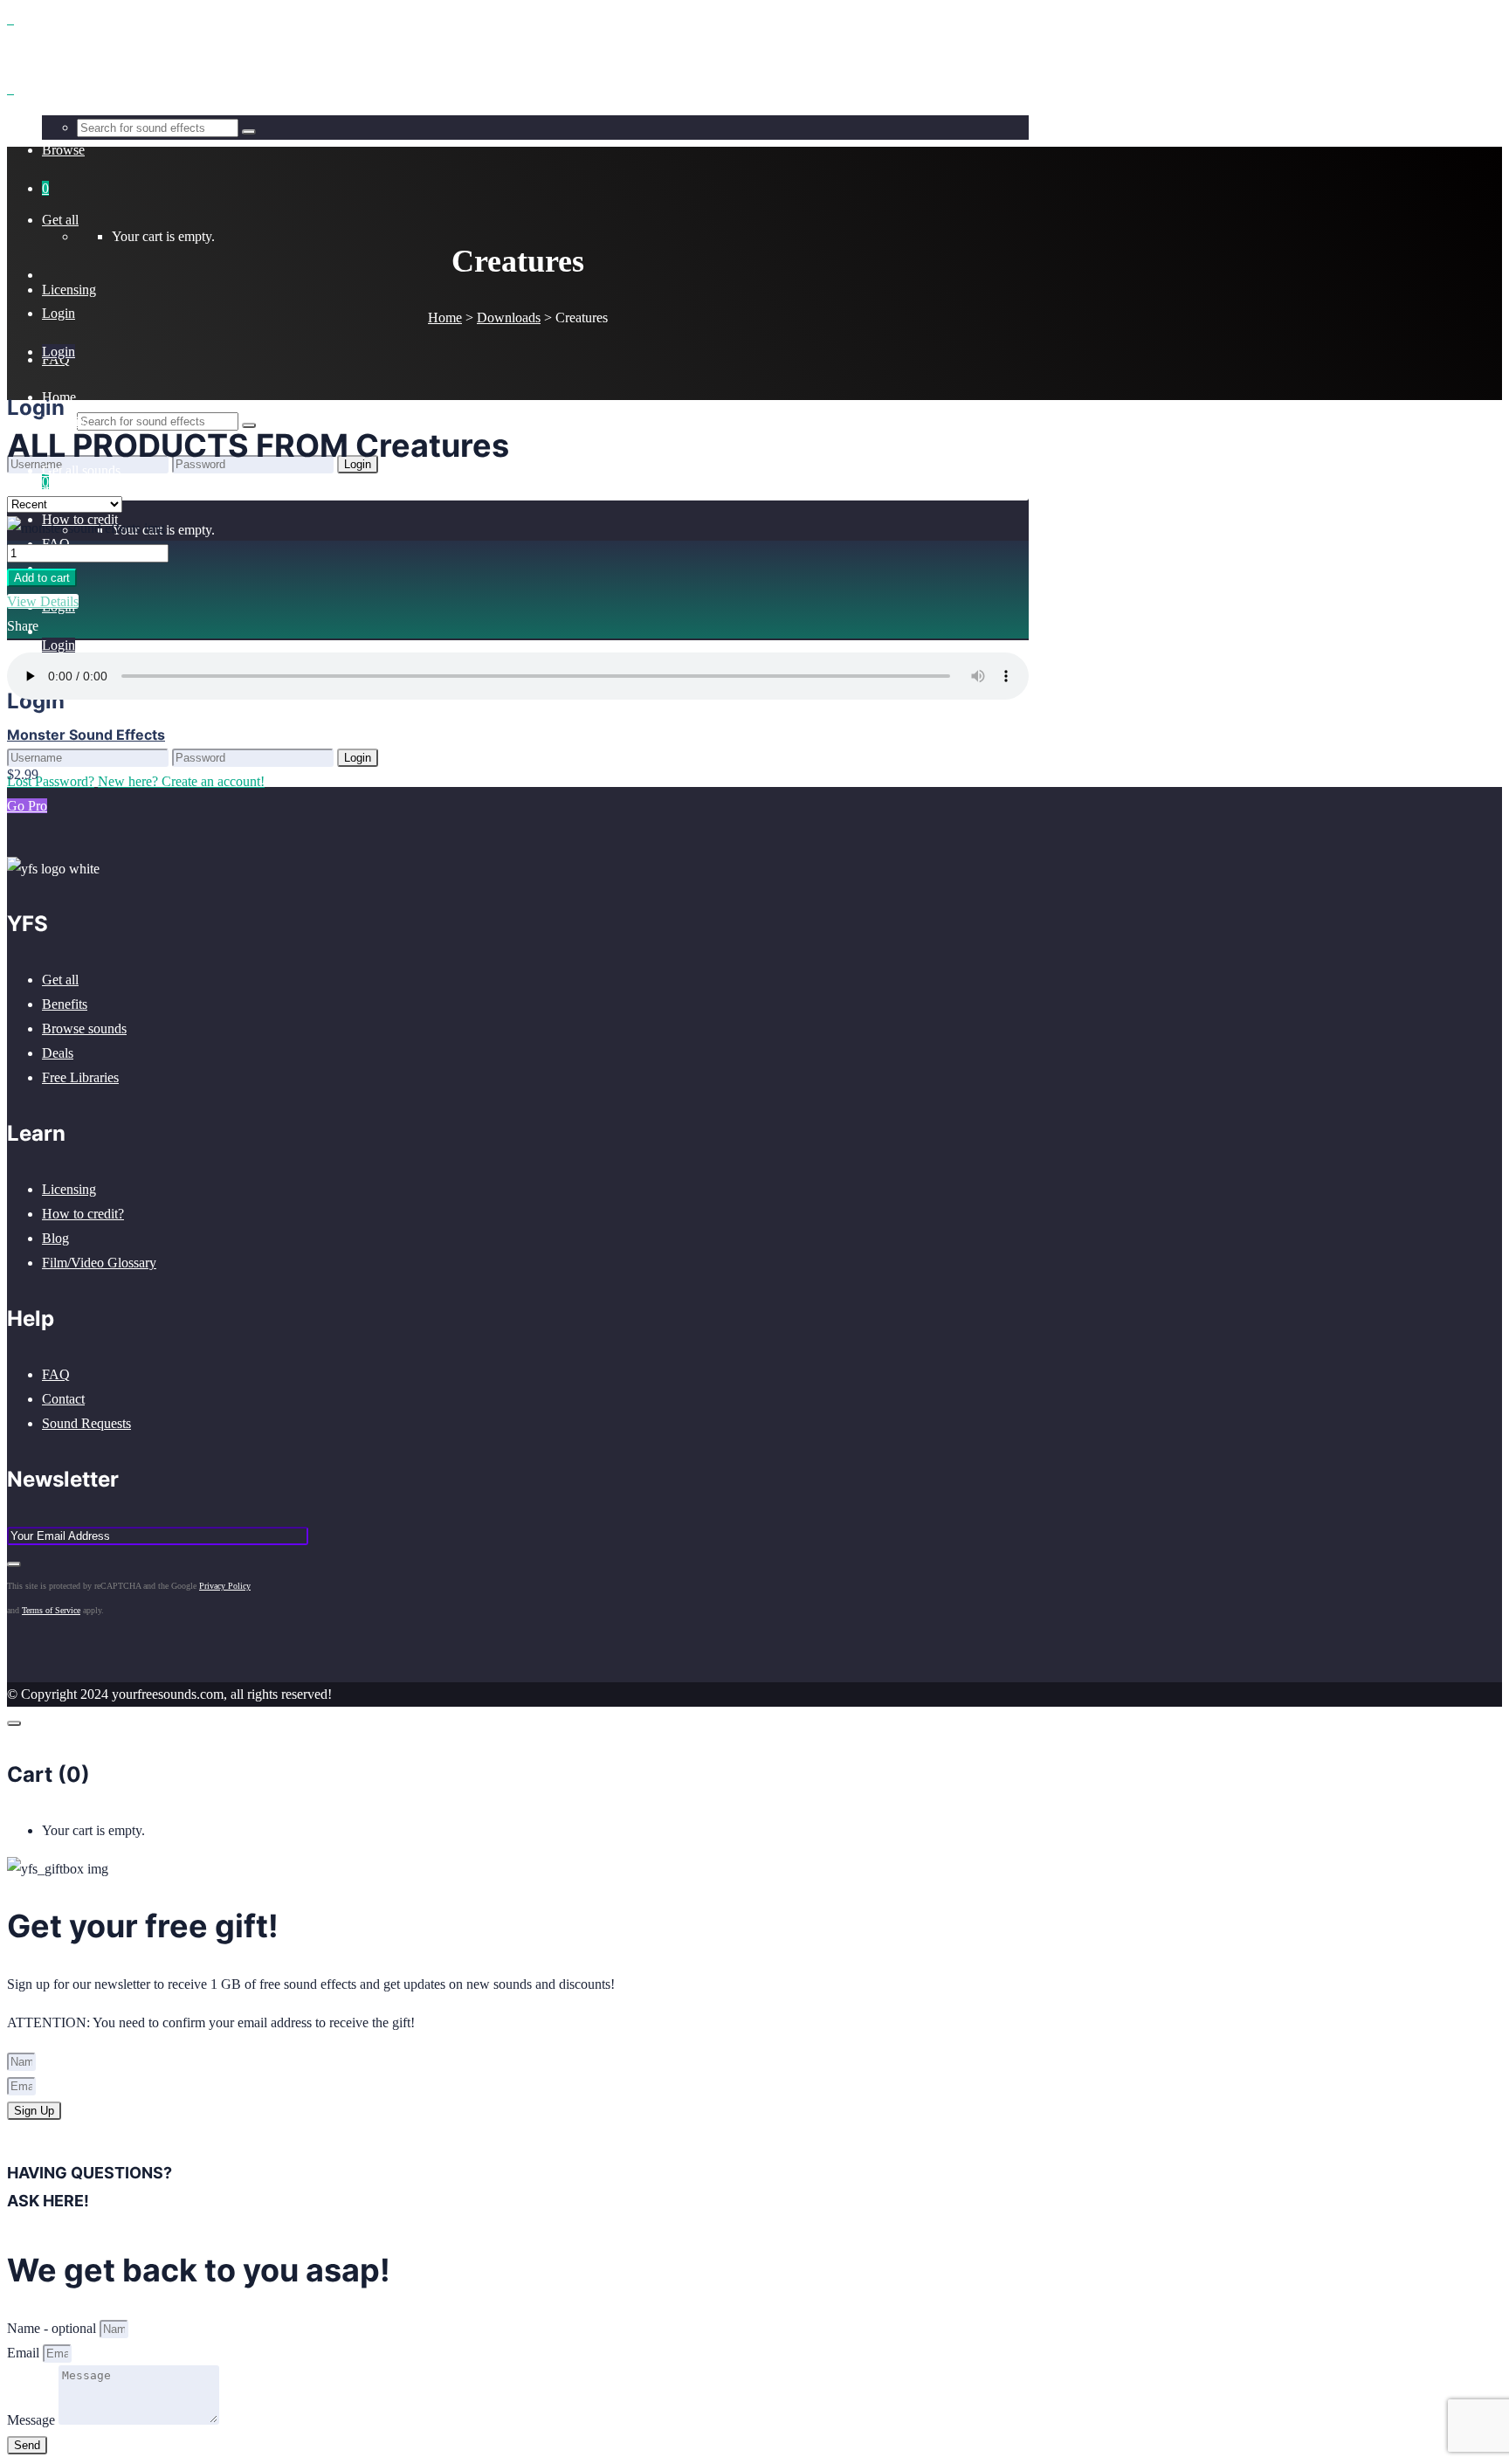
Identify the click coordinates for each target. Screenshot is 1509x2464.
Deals (58, 1053)
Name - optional (53, 2328)
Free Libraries (80, 1077)
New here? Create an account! (181, 781)
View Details (43, 601)
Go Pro (27, 806)
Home (445, 317)
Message (33, 2420)
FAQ (56, 1374)
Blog (55, 1238)
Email (25, 2353)
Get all (60, 980)
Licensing (69, 1189)
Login (59, 645)
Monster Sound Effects (86, 735)
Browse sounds (84, 1028)
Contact (63, 1399)
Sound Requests (86, 1423)
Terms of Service (51, 1610)
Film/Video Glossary (99, 1263)
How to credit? (83, 1214)
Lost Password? (51, 781)
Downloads (509, 317)
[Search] (249, 425)
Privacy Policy (225, 1586)
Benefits (65, 1004)
